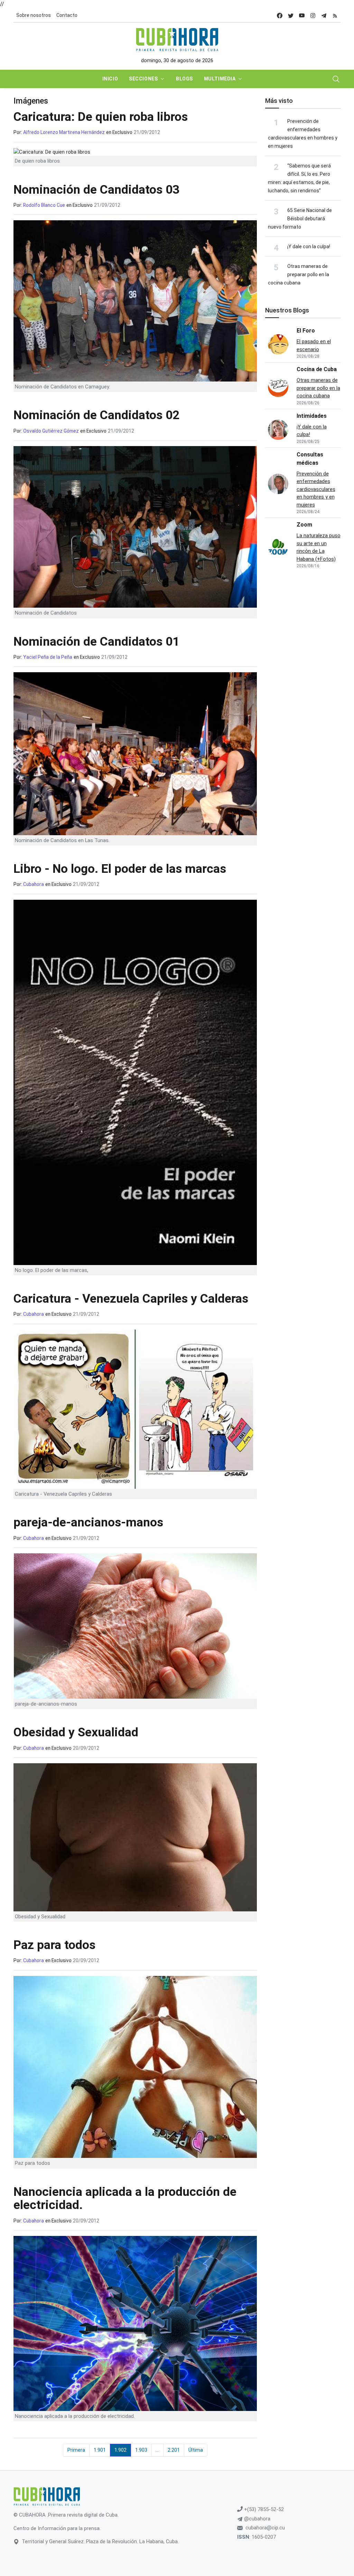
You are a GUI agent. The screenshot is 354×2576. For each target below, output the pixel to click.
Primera (76, 2450)
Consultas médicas (310, 459)
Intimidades (312, 416)
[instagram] (313, 15)
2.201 (174, 2450)
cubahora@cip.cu (265, 2528)
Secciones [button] (143, 79)
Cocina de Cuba (317, 369)
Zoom (304, 525)
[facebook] (280, 15)
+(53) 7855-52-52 (263, 2509)
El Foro (306, 331)
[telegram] (324, 15)
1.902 (120, 2450)
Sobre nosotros (34, 15)
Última (196, 2450)
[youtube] (302, 15)
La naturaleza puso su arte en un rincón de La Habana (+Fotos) (319, 547)
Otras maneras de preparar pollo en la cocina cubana (299, 274)
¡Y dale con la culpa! (309, 247)
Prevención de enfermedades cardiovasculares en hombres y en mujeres (316, 489)
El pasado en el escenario (314, 345)
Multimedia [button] (220, 79)
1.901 (100, 2450)
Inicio (110, 79)
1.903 (141, 2450)
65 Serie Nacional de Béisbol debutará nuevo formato (300, 219)
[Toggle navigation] (336, 79)
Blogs (184, 79)
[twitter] (291, 15)
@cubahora (257, 2519)
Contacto (67, 15)
